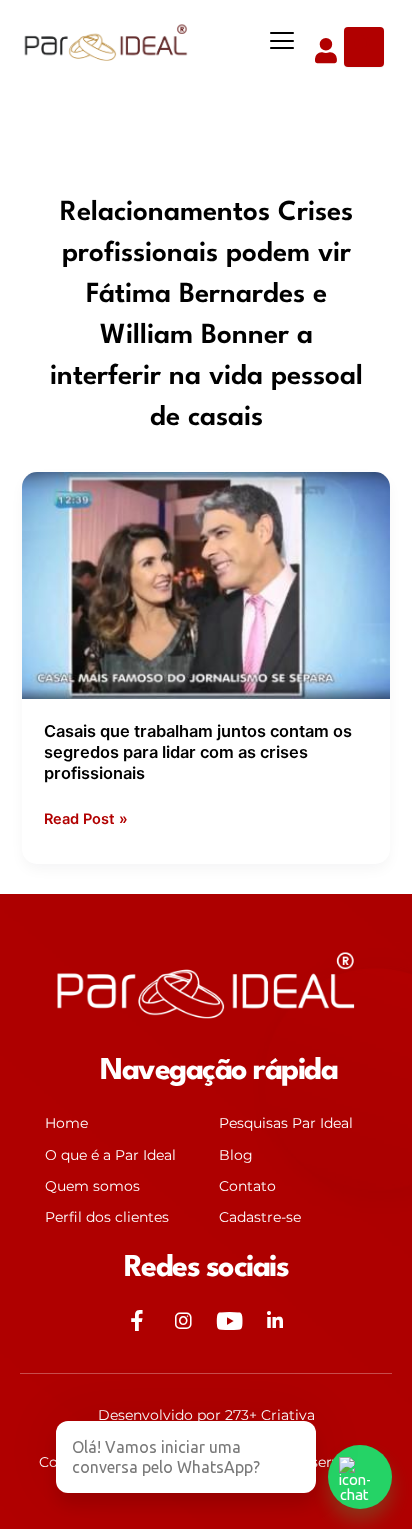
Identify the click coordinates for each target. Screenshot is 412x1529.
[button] (282, 41)
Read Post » (86, 817)
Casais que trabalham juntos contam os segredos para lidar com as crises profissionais (198, 752)
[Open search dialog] (364, 47)
